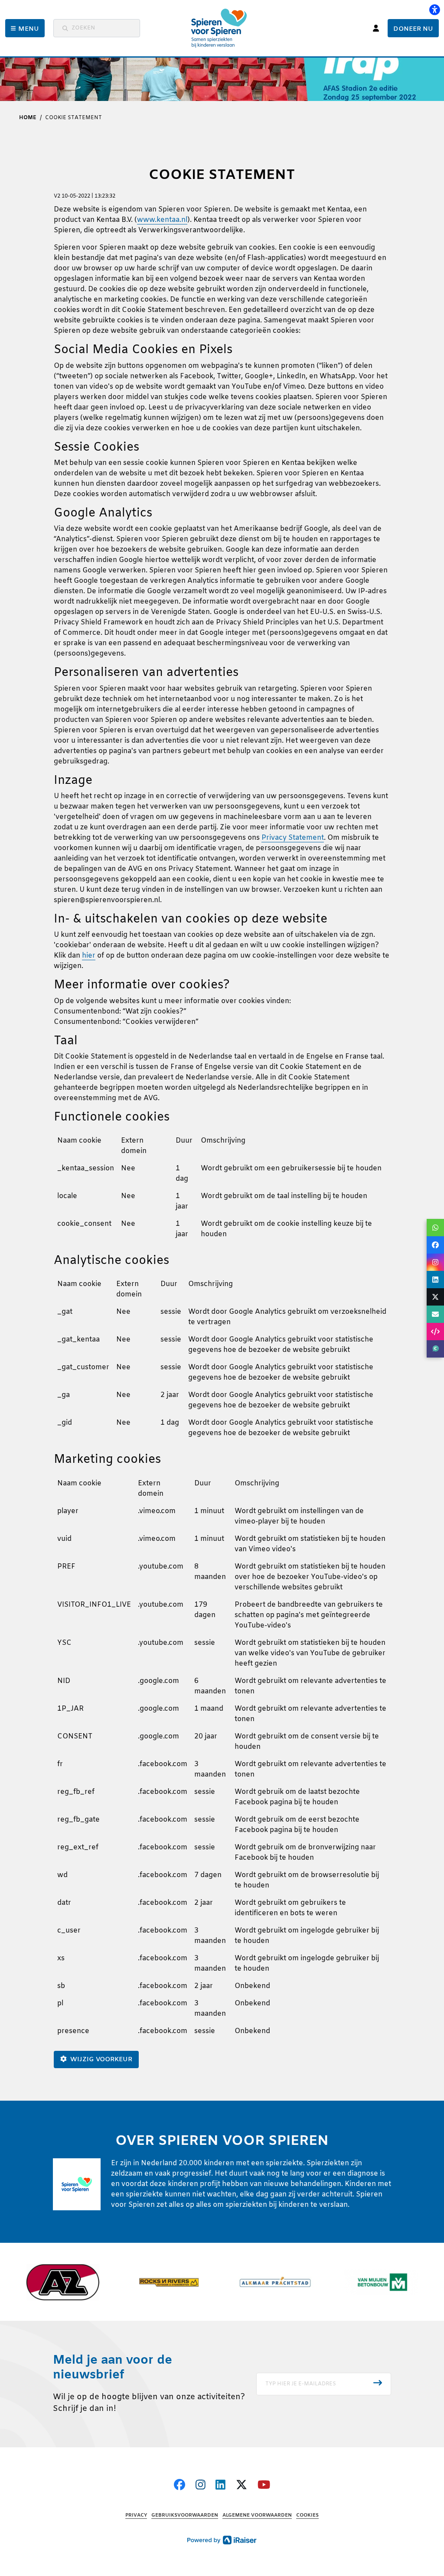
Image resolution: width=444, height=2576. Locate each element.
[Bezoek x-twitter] (242, 2486)
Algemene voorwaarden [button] (257, 2516)
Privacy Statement (293, 838)
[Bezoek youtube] (264, 2486)
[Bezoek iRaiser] (222, 2540)
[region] (222, 1191)
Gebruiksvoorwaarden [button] (185, 2516)
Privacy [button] (136, 2516)
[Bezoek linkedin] (220, 2486)
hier (89, 956)
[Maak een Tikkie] (435, 1349)
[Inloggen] (376, 28)
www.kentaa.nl (162, 220)
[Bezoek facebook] (180, 2486)
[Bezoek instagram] (201, 2486)
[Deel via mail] (435, 1314)
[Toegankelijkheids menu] (434, 10)
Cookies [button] (307, 2516)
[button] (25, 28)
